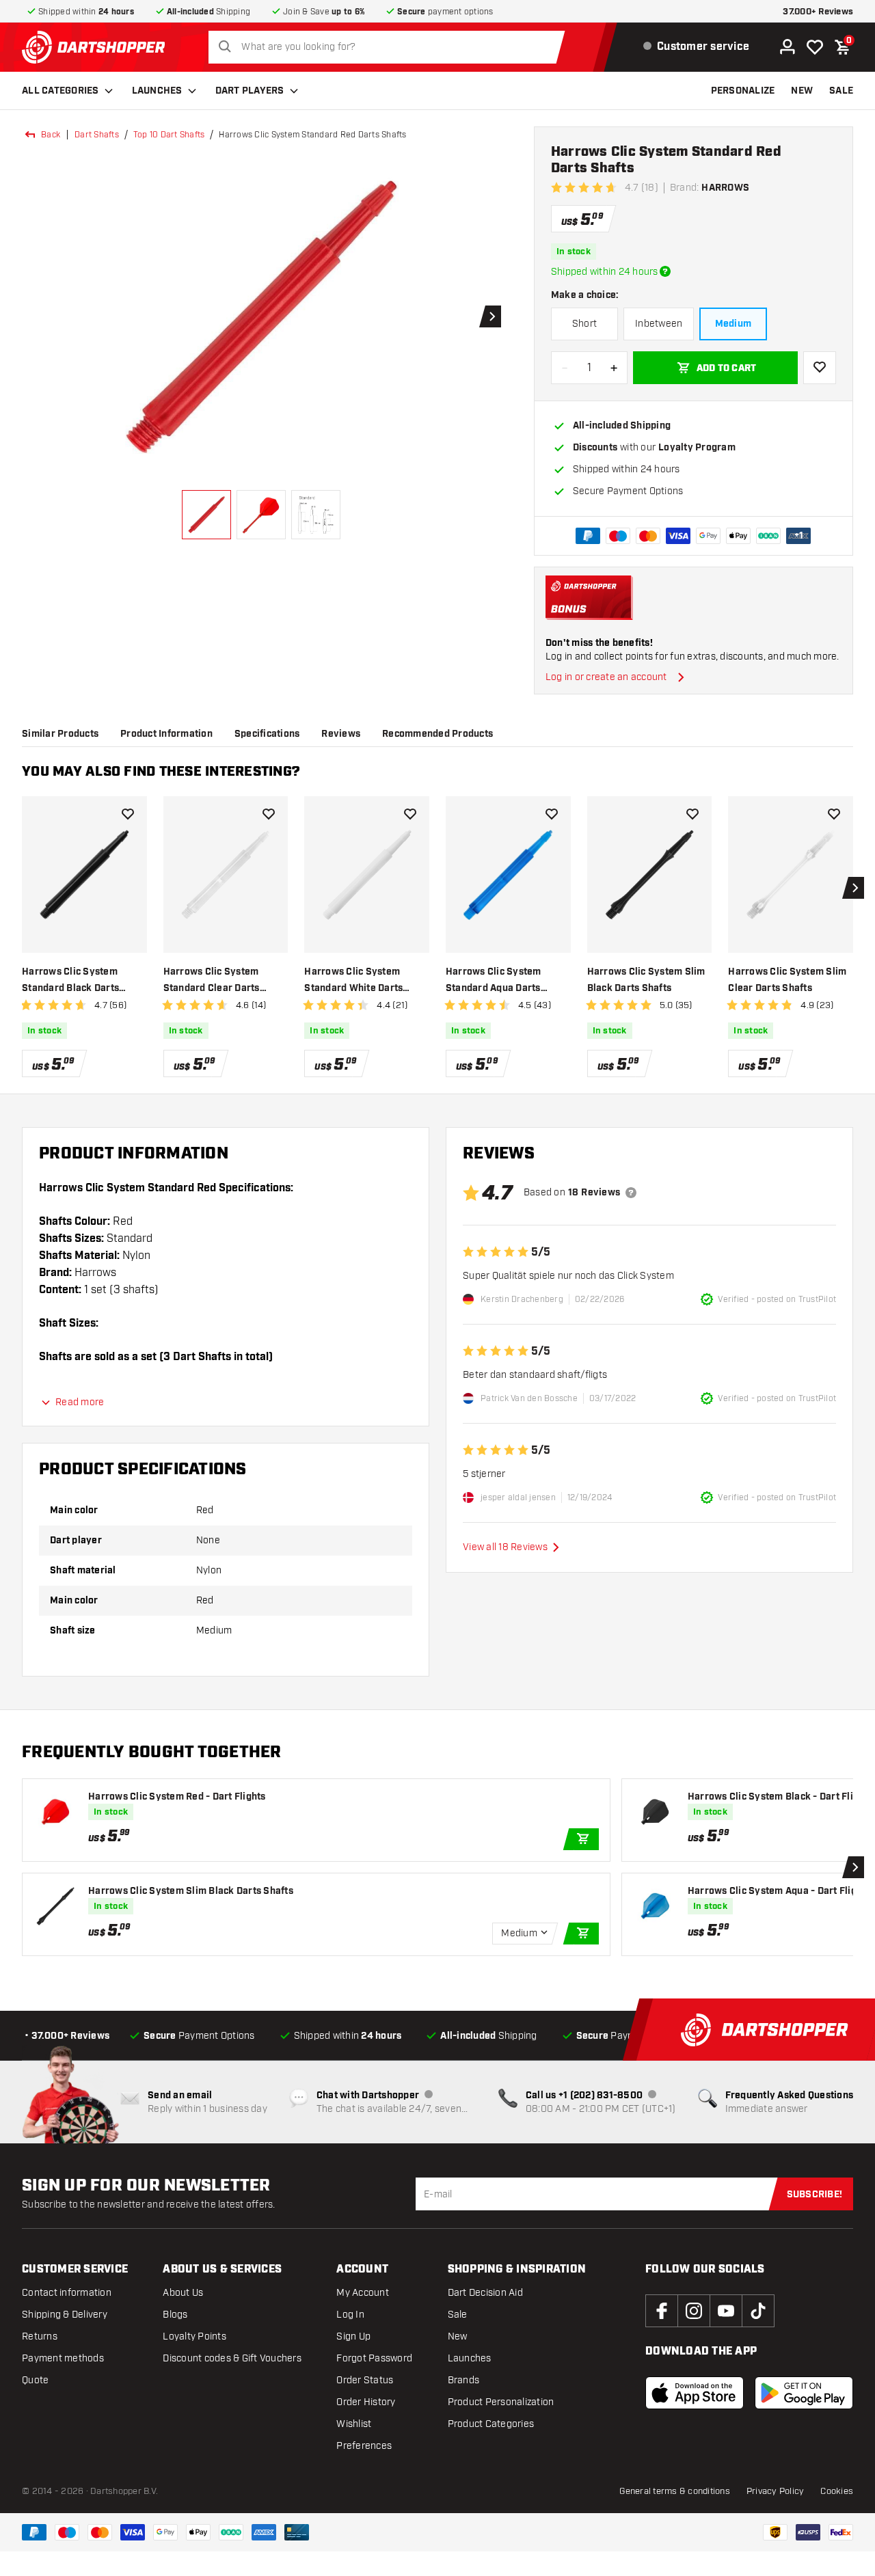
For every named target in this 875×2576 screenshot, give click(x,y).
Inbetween (659, 324)
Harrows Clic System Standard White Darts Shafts (353, 981)
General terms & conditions (675, 2491)
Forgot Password (374, 2358)
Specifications (267, 734)
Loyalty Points (194, 2336)
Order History (366, 2402)
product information (166, 734)
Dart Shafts (97, 135)
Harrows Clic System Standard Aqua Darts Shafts (494, 981)
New (458, 2336)
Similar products (60, 734)
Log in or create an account (606, 677)
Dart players (250, 91)
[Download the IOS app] (695, 2393)
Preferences (364, 2446)
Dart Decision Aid (485, 2293)
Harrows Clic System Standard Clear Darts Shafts (212, 981)
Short (584, 324)
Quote (35, 2380)
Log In (350, 2315)
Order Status (365, 2380)
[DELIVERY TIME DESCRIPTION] (665, 271)
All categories (60, 91)
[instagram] (694, 2311)
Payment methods (63, 2358)
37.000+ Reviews (818, 12)
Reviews (341, 734)
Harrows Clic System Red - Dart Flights (177, 1797)
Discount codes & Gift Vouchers (232, 2358)
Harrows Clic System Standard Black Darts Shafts (70, 981)
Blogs (175, 2315)
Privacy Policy (776, 2491)
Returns (40, 2336)
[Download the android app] (804, 2393)
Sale (458, 2315)
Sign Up (353, 2336)
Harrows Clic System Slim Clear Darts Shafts (787, 980)
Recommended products (437, 734)
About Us (183, 2293)
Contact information (67, 2293)
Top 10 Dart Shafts (169, 135)
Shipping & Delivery (65, 2315)
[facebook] (662, 2311)
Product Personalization (501, 2402)
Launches (157, 91)
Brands (464, 2380)
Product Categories (491, 2424)
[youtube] (726, 2311)
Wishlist (354, 2424)
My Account (363, 2293)
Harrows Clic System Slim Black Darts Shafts (646, 980)
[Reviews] (631, 1193)
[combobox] (390, 47)
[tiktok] (758, 2311)
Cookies (837, 2491)
